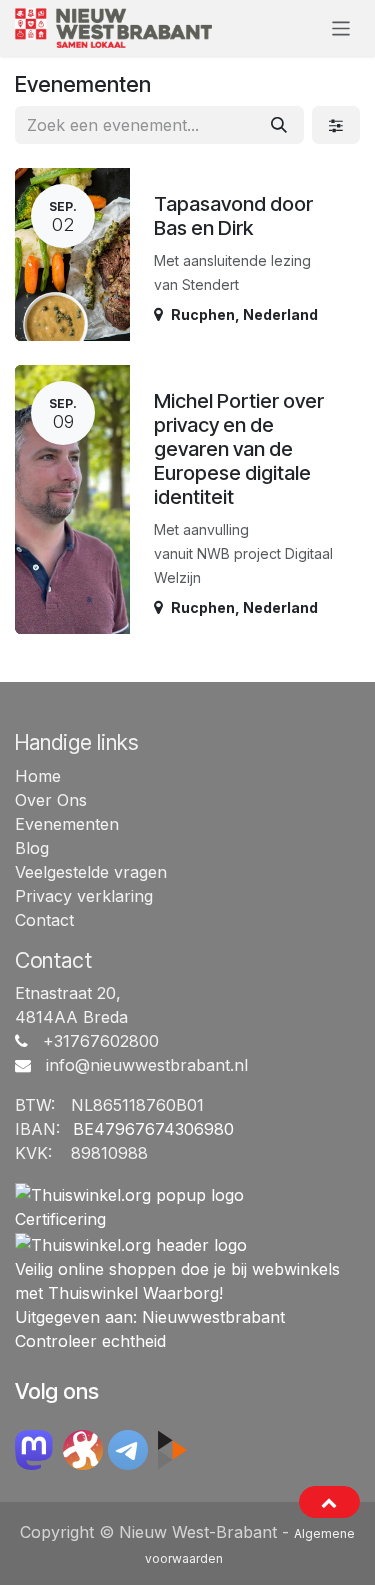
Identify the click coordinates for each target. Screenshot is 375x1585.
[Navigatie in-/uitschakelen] (341, 27)
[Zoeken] (279, 125)
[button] (329, 1502)
